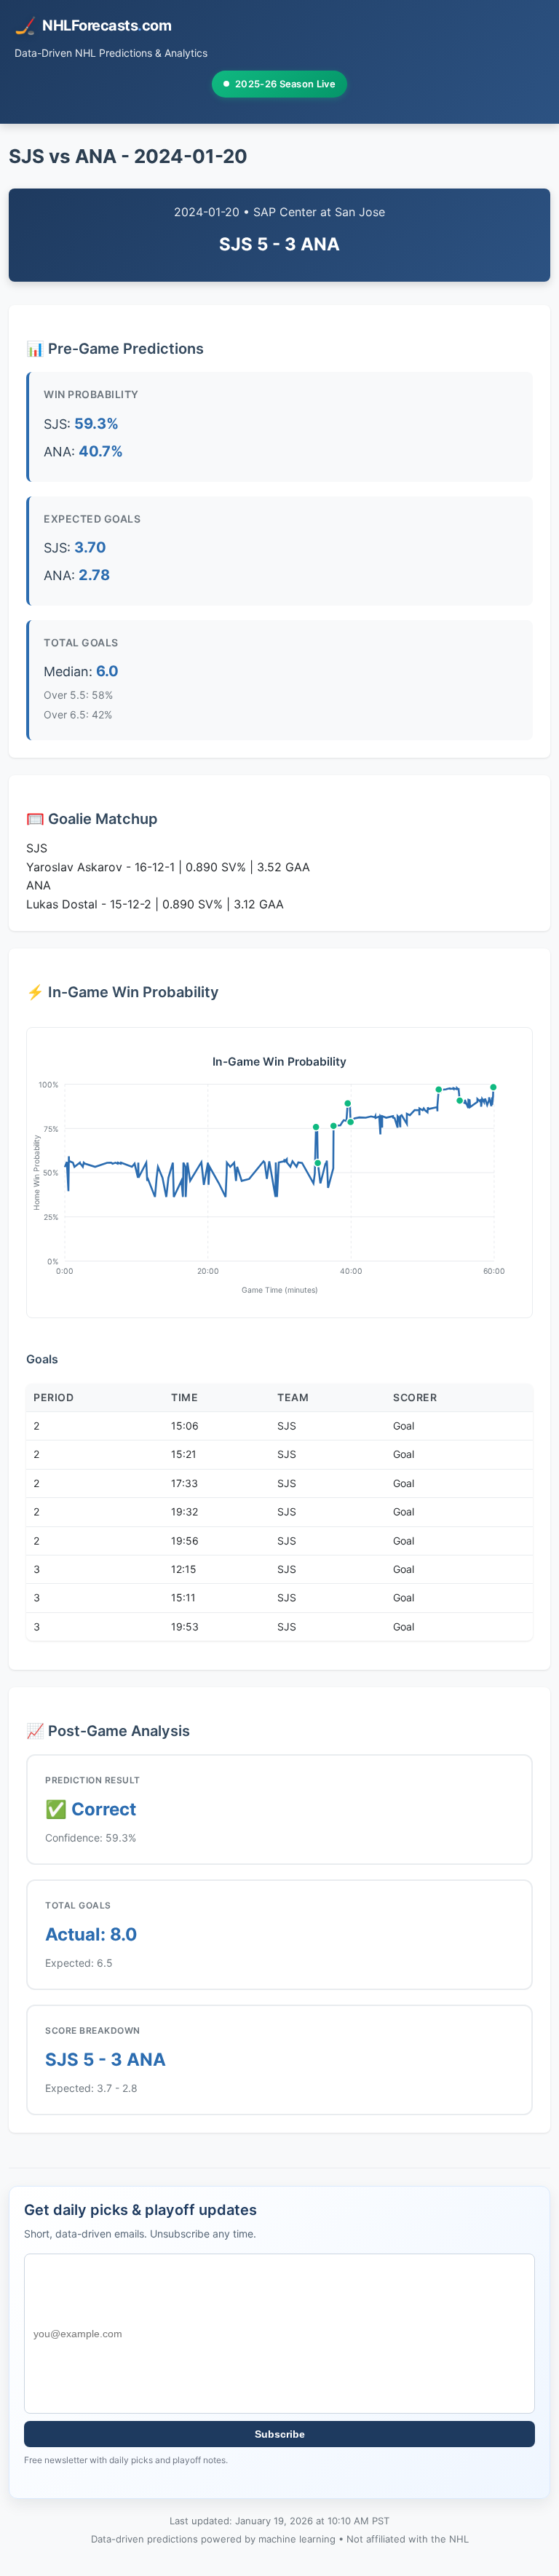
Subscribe (280, 2434)
